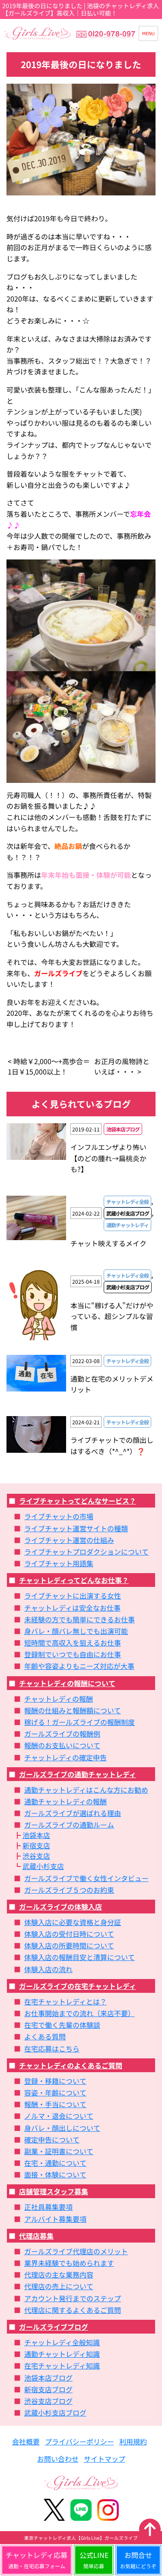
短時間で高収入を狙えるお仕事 (73, 1643)
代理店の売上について (59, 2286)
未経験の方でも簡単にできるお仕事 (79, 1619)
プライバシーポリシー (79, 2441)
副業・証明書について (59, 2151)
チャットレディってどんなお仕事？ (74, 1580)
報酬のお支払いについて (62, 1745)
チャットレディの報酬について (67, 1683)
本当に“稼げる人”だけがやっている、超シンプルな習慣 (112, 1316)
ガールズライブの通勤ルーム (69, 1825)
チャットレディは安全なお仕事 (72, 1608)
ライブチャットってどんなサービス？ (78, 1501)
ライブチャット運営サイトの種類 (76, 1528)
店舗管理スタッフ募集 (54, 2191)
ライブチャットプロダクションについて (86, 1552)
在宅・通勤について (55, 2163)
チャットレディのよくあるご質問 (71, 2065)
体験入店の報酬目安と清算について (79, 1957)
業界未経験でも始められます (69, 2263)
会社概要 (26, 2441)
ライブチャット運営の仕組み (69, 1540)
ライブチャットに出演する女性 (73, 1596)
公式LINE (94, 2560)
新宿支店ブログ (48, 2389)
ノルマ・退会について (59, 2116)
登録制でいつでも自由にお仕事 (73, 1654)
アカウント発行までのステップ (73, 2298)
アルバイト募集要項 (55, 2219)
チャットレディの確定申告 (65, 1757)
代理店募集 (36, 2236)
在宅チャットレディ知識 (62, 2366)
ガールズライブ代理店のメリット (76, 2251)
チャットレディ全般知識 (62, 2342)
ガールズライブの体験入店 (60, 1907)
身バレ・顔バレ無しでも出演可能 (76, 1631)
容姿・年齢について (55, 2092)
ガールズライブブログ (54, 2327)
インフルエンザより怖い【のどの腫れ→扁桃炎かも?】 (108, 1158)
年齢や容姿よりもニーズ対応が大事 (79, 1666)
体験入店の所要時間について (69, 1945)
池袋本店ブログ (48, 2378)
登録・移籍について (55, 2081)
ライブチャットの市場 (59, 1516)
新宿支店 (36, 1845)
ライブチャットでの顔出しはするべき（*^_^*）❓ (112, 1445)
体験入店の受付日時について (69, 1934)
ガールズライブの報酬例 (62, 1734)
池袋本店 (36, 1835)
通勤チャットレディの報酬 (65, 1801)
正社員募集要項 (48, 2207)
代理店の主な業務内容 (59, 2274)
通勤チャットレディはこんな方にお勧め (86, 1790)
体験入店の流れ (48, 1969)
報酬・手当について (55, 2104)
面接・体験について (55, 2174)
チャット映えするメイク (108, 1243)
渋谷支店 (36, 1856)
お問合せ (138, 2560)
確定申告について (52, 2139)
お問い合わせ (58, 2459)
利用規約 (133, 2441)
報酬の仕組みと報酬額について (73, 1710)
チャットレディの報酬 (59, 1699)
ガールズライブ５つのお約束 (69, 1890)
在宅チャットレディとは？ (65, 2001)
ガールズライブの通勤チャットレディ (78, 1774)
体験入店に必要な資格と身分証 (73, 1922)
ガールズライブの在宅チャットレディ (78, 1986)
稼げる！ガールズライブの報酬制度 (79, 1722)
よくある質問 (45, 2036)
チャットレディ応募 (37, 2560)
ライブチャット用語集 (59, 1563)
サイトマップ (105, 2459)
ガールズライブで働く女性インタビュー (86, 1878)
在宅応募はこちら (52, 2048)
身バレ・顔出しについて (62, 2128)
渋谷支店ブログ (48, 2401)
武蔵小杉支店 (43, 1866)
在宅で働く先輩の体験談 (62, 2025)
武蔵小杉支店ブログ (55, 2413)
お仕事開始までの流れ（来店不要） (79, 2013)
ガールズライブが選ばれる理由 (73, 1813)
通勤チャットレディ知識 (62, 2354)
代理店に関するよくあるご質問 (73, 2310)
